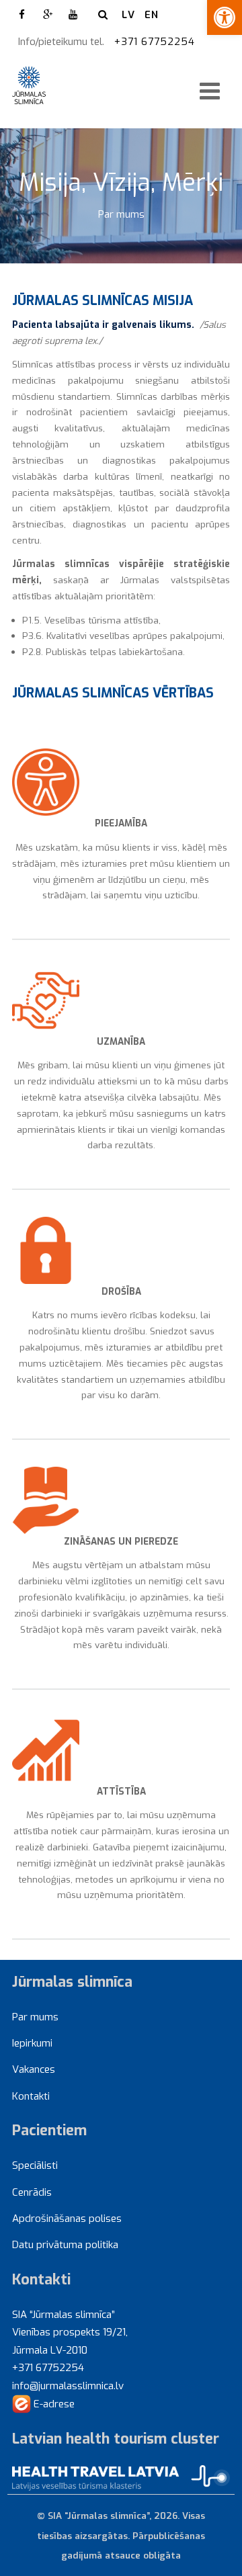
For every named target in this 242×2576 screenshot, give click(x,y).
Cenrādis (32, 2192)
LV (128, 15)
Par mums (121, 214)
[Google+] (48, 15)
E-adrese (53, 2404)
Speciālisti (35, 2165)
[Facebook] (22, 15)
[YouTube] (73, 15)
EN (152, 15)
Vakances (34, 2069)
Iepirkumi (32, 2043)
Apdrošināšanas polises (67, 2219)
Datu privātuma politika (65, 2245)
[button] (225, 17)
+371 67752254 (156, 42)
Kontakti (31, 2096)
